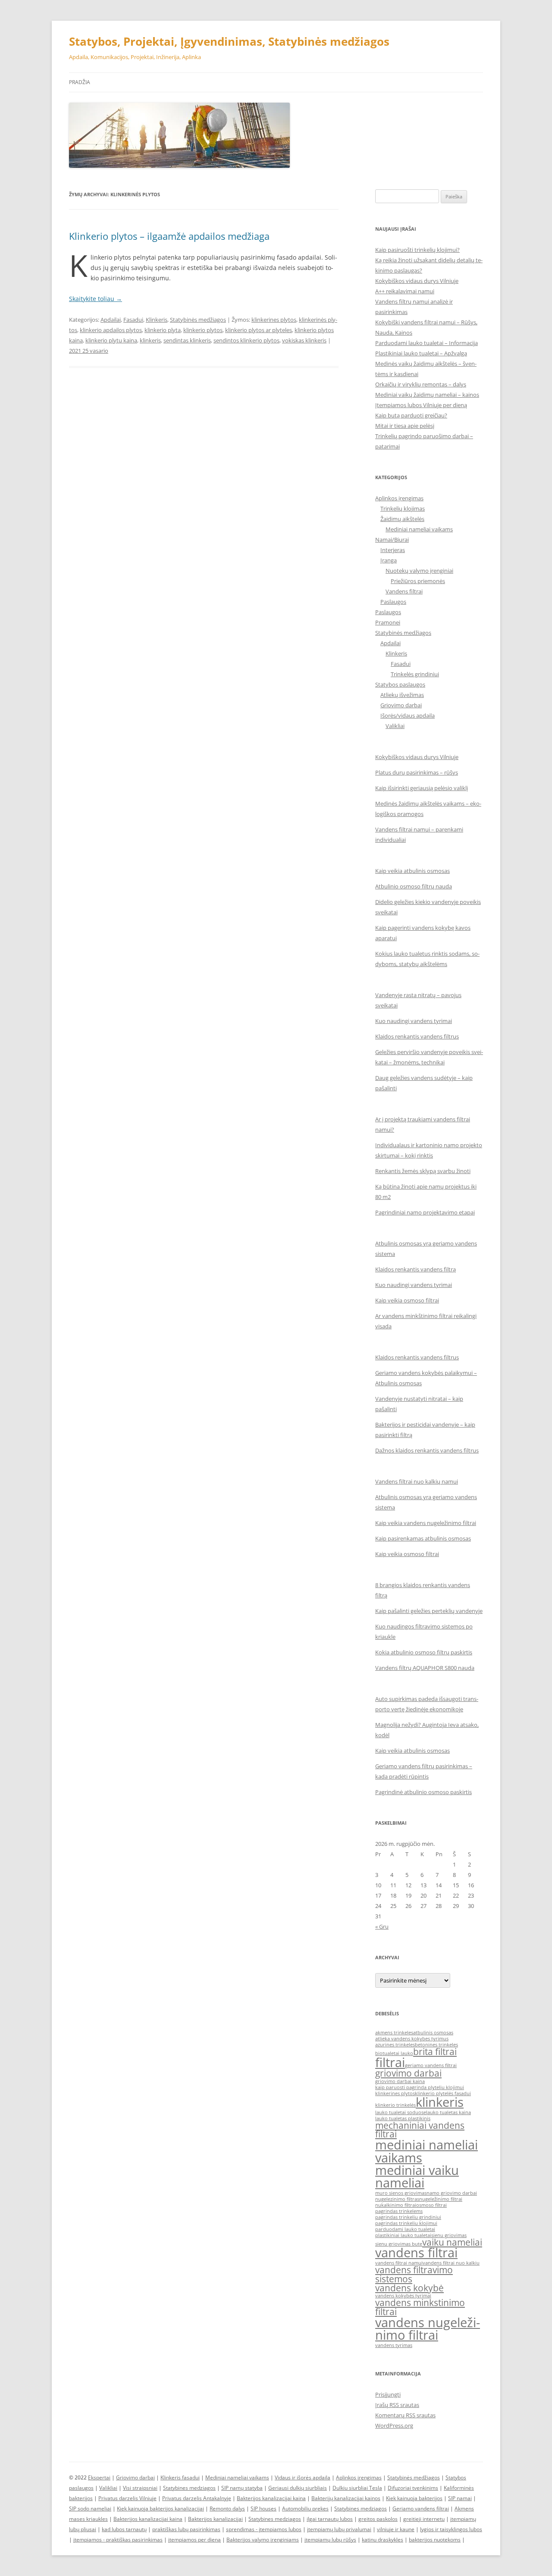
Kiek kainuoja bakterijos (414, 2498)
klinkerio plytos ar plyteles (259, 330)
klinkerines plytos (274, 320)
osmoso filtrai (431, 2205)
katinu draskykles (383, 2540)
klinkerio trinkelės (395, 2105)
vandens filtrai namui (399, 2263)
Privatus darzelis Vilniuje (127, 2498)
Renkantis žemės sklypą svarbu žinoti (423, 1171)
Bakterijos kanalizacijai (215, 2519)
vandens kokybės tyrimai (403, 2296)
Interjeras (393, 550)
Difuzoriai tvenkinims (413, 2488)
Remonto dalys (227, 2509)
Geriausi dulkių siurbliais (298, 2488)
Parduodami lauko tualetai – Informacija (427, 343)
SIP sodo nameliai (90, 2509)
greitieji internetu (424, 2519)
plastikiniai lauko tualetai (403, 2235)
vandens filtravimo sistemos (414, 2274)
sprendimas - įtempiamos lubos (264, 2529)
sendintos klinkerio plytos (246, 340)
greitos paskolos (378, 2519)
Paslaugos (393, 602)
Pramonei (388, 622)
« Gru (382, 1927)
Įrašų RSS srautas (397, 2405)
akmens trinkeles (394, 2033)
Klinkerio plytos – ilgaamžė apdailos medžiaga (169, 236)
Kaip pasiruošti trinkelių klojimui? (417, 250)
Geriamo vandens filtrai (421, 2509)
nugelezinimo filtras (397, 2199)
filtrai (390, 2062)
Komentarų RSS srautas (405, 2415)
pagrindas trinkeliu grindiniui (408, 2217)
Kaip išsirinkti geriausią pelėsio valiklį (422, 788)
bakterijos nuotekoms (435, 2540)
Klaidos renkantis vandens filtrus (417, 1036)
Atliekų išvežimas (402, 695)
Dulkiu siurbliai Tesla (357, 2488)
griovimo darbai (408, 2073)
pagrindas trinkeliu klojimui (406, 2223)
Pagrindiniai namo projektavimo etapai (425, 1212)
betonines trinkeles (436, 2045)
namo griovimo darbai (452, 2193)
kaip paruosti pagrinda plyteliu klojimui (420, 2087)
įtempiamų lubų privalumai (339, 2529)
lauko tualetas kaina (448, 2112)
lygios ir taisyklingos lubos (451, 2529)
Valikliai (395, 726)
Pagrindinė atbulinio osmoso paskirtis (423, 1792)
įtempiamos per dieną (194, 2540)
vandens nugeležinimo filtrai (428, 2329)
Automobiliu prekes (305, 2509)
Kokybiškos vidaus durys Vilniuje (417, 281)
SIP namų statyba (242, 2488)
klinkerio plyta (163, 330)
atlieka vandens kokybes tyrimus (412, 2039)
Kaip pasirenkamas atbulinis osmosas (423, 1538)
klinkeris (150, 340)
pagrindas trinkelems (399, 2211)
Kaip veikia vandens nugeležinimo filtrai (426, 1523)
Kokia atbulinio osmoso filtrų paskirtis (424, 1652)
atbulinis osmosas (433, 2033)
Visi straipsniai (140, 2488)
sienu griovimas (449, 2235)
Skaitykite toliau (96, 299)
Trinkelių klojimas (403, 508)
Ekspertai (99, 2477)
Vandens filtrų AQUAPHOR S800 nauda (425, 1668)
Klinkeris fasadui (180, 2477)
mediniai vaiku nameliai (417, 2176)
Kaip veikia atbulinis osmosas (412, 871)
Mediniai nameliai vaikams (419, 529)
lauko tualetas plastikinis (403, 2118)
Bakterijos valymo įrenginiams (263, 2540)
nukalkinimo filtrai (396, 2205)
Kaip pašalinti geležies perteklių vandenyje (429, 1611)
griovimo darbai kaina (400, 2081)
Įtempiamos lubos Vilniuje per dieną (421, 405)
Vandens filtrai (404, 591)
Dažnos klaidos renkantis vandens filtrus (427, 1450)
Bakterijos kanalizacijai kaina (271, 2498)
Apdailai (111, 320)
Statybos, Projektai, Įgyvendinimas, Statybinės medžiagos (229, 41)
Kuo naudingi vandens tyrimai (414, 1021)
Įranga (389, 560)
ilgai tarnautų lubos (330, 2519)
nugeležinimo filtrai (441, 2199)
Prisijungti (388, 2394)
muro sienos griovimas (401, 2193)
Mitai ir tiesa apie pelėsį (405, 426)
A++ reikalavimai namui (405, 291)
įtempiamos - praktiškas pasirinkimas (118, 2540)
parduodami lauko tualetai (405, 2229)
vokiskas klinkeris (304, 340)
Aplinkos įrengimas (399, 498)
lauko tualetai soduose (401, 2112)
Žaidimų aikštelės (402, 519)
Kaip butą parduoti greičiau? (411, 415)
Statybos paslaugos (400, 684)
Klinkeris (157, 320)
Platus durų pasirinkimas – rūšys (417, 772)
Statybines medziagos (189, 2488)
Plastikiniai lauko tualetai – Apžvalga (421, 353)
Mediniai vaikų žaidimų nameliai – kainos (427, 395)
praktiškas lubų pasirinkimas (186, 2529)
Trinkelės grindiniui (415, 674)
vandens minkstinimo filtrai (420, 2307)
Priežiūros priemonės (418, 581)
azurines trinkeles (395, 2045)
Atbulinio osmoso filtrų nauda (414, 886)
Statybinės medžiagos (198, 320)
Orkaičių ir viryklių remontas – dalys (421, 384)
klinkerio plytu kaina (111, 340)
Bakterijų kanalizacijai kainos (346, 2498)
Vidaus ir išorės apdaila (303, 2477)
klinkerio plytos (203, 330)
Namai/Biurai (392, 540)
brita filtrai (435, 2052)
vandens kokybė (409, 2288)
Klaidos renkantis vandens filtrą (416, 1269)
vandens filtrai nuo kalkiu (451, 2263)
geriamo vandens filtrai (431, 2065)
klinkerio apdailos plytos (111, 330)
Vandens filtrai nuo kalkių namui (417, 1481)
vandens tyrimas (394, 2345)
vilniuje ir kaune (396, 2529)
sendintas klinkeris (187, 340)
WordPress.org (394, 2425)
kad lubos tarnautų (124, 2529)
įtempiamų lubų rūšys (330, 2540)
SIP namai (460, 2498)
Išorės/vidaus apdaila (408, 715)
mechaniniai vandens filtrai (420, 2130)
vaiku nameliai (452, 2242)
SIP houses (263, 2509)
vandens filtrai (416, 2253)
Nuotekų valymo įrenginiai (419, 571)
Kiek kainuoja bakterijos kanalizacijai (160, 2509)
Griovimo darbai (401, 705)
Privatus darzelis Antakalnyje (197, 2498)
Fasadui (133, 320)
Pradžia (80, 82)
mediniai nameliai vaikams (427, 2151)
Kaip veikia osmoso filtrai (407, 1300)
